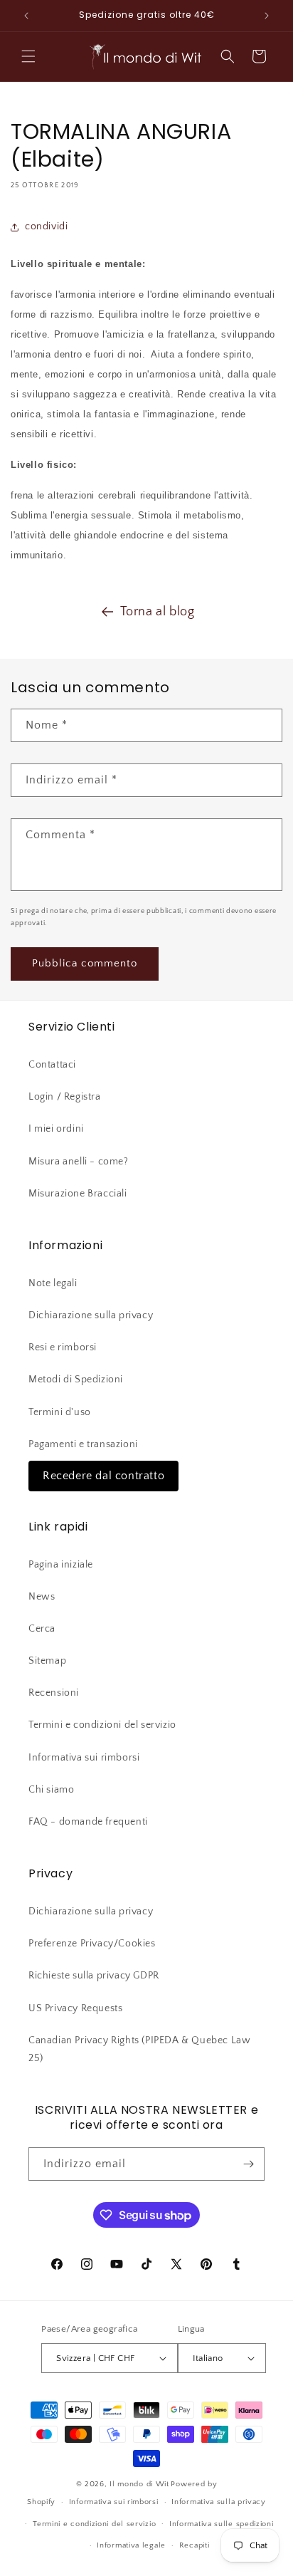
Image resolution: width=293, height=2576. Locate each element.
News (42, 1597)
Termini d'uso (60, 1412)
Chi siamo (51, 1790)
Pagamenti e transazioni (83, 1444)
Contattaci (52, 1065)
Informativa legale (131, 2545)
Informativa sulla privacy (219, 2502)
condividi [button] (46, 226)
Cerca (42, 1629)
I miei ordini (56, 1129)
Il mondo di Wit (139, 2484)
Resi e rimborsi (63, 1347)
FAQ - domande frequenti (88, 1822)
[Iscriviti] (248, 2164)
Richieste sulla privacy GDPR (94, 1976)
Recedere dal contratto (103, 1476)
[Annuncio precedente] (26, 16)
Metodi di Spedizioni (76, 1380)
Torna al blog (158, 612)
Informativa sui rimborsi (84, 1758)
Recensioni (54, 1693)
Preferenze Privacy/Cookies (92, 1944)
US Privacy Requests (75, 2008)
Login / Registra (65, 1097)
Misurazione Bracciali (78, 1194)
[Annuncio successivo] (267, 16)
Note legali (53, 1283)
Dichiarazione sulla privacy (91, 1315)
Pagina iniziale (61, 1565)
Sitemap (47, 1661)
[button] (28, 56)
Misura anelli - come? (79, 1162)
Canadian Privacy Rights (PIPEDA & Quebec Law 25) (139, 2049)
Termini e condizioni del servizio (102, 1725)
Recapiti (195, 2545)
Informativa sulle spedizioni (222, 2524)
